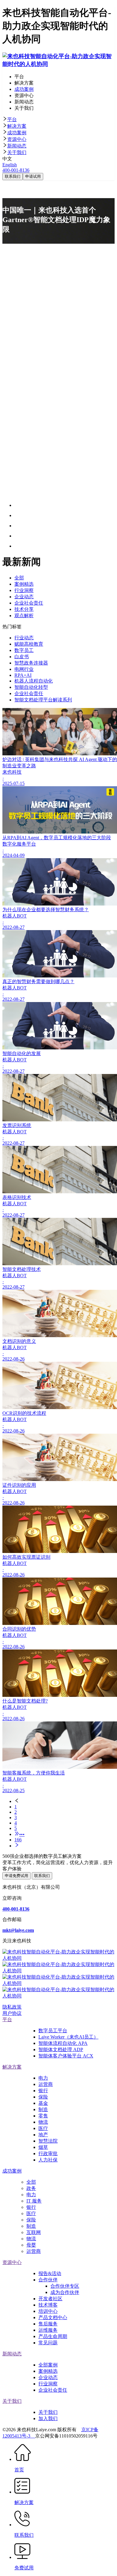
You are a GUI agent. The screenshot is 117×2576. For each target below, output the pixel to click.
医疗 (43, 2128)
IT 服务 (34, 2201)
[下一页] (64, 1846)
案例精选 (48, 2371)
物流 (43, 2122)
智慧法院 (48, 2141)
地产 (43, 2135)
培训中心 (48, 2311)
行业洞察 (48, 2384)
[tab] (58, 120)
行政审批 (48, 2154)
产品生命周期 (53, 2336)
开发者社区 (50, 2299)
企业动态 (48, 2377)
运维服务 (48, 2330)
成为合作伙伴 (65, 2292)
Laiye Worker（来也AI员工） (68, 2037)
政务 (31, 2188)
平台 (12, 119)
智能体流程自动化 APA (63, 2043)
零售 (43, 2116)
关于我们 (17, 152)
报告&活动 (50, 2273)
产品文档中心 (53, 2317)
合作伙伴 (48, 2280)
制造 (43, 2109)
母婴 (31, 2245)
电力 (43, 2078)
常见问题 (48, 2343)
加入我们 (48, 2418)
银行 (43, 2091)
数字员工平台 (53, 2031)
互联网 (34, 2232)
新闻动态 (17, 146)
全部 (31, 2182)
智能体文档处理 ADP (61, 2049)
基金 (43, 2103)
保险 (43, 2097)
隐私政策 (12, 2007)
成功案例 (17, 133)
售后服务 (48, 2324)
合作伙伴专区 (65, 2286)
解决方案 (17, 126)
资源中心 (17, 139)
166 (18, 1840)
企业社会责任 (53, 2390)
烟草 (43, 2147)
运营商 (46, 2084)
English (10, 165)
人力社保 (48, 2160)
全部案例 (48, 2365)
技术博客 (48, 2305)
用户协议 (12, 2013)
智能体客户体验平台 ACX (66, 2056)
